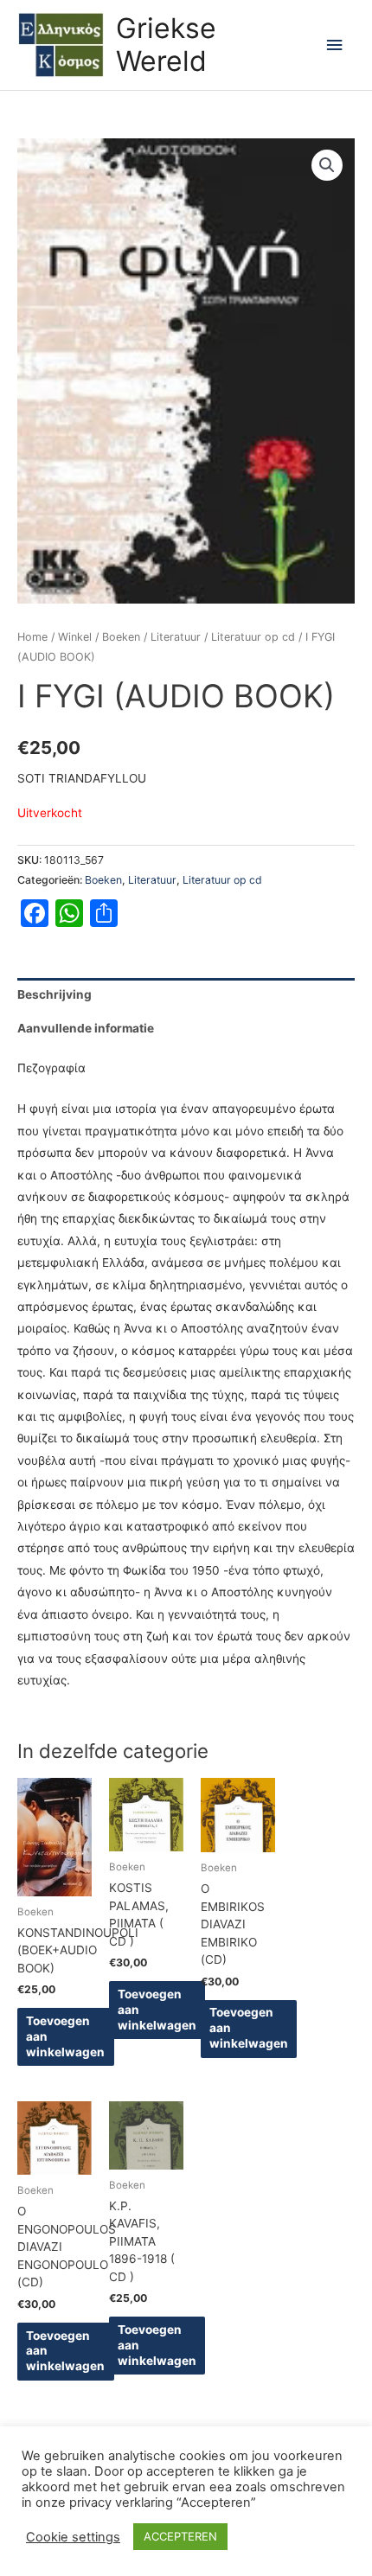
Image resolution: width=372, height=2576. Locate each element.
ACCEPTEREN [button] (180, 2536)
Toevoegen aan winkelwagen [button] (65, 2036)
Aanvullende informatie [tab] (86, 1028)
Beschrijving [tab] (55, 994)
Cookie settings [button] (73, 2537)
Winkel (75, 637)
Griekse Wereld (166, 45)
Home (32, 637)
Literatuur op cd (253, 637)
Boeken (121, 637)
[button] (327, 165)
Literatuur (176, 637)
